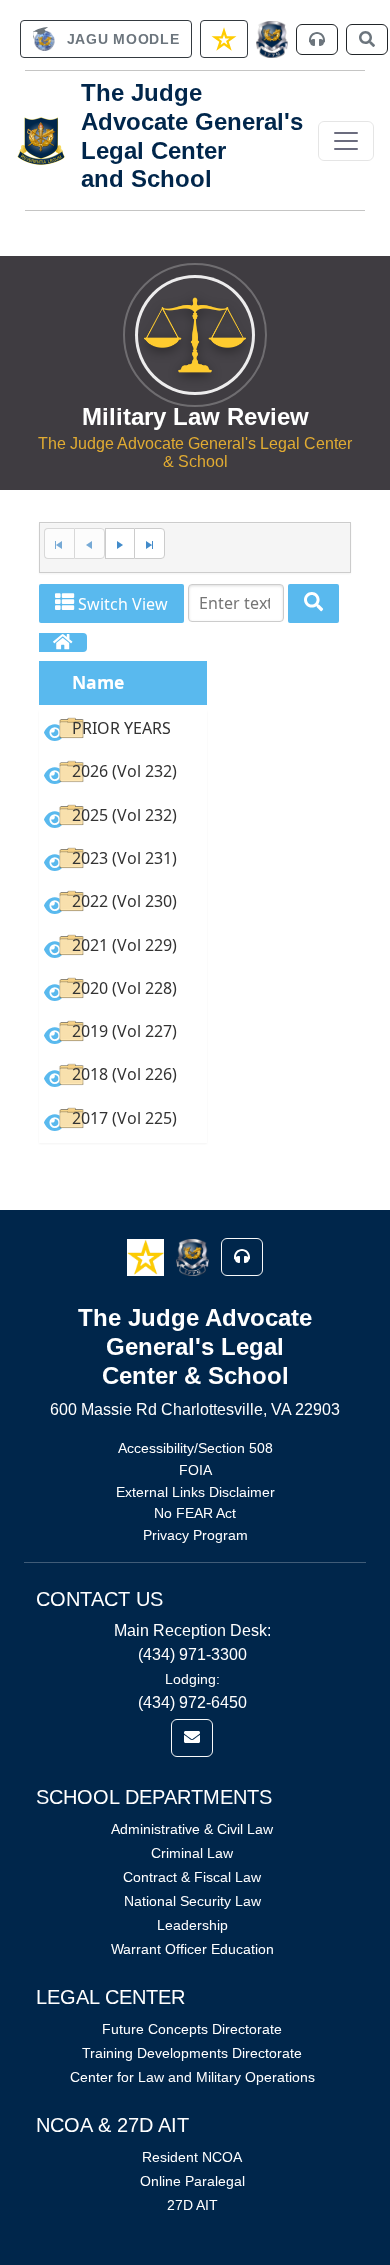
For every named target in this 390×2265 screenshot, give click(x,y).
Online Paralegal (192, 2181)
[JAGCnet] (272, 39)
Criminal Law (192, 1853)
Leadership (192, 1925)
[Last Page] (149, 543)
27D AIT (192, 2205)
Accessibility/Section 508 (195, 1448)
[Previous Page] (89, 543)
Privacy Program (195, 1535)
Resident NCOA (192, 2157)
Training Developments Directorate (192, 2053)
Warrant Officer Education (192, 1949)
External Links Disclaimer (195, 1492)
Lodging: (192, 1679)
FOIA (195, 1470)
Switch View (121, 604)
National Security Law (192, 1901)
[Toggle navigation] (346, 141)
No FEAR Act (195, 1513)
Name (98, 682)
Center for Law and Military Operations (192, 2077)
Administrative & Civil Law (192, 1829)
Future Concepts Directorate (192, 2029)
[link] (106, 39)
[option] (123, 731)
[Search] (313, 603)
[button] (147, 1255)
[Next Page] (120, 543)
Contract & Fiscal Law (192, 1877)
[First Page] (59, 543)
